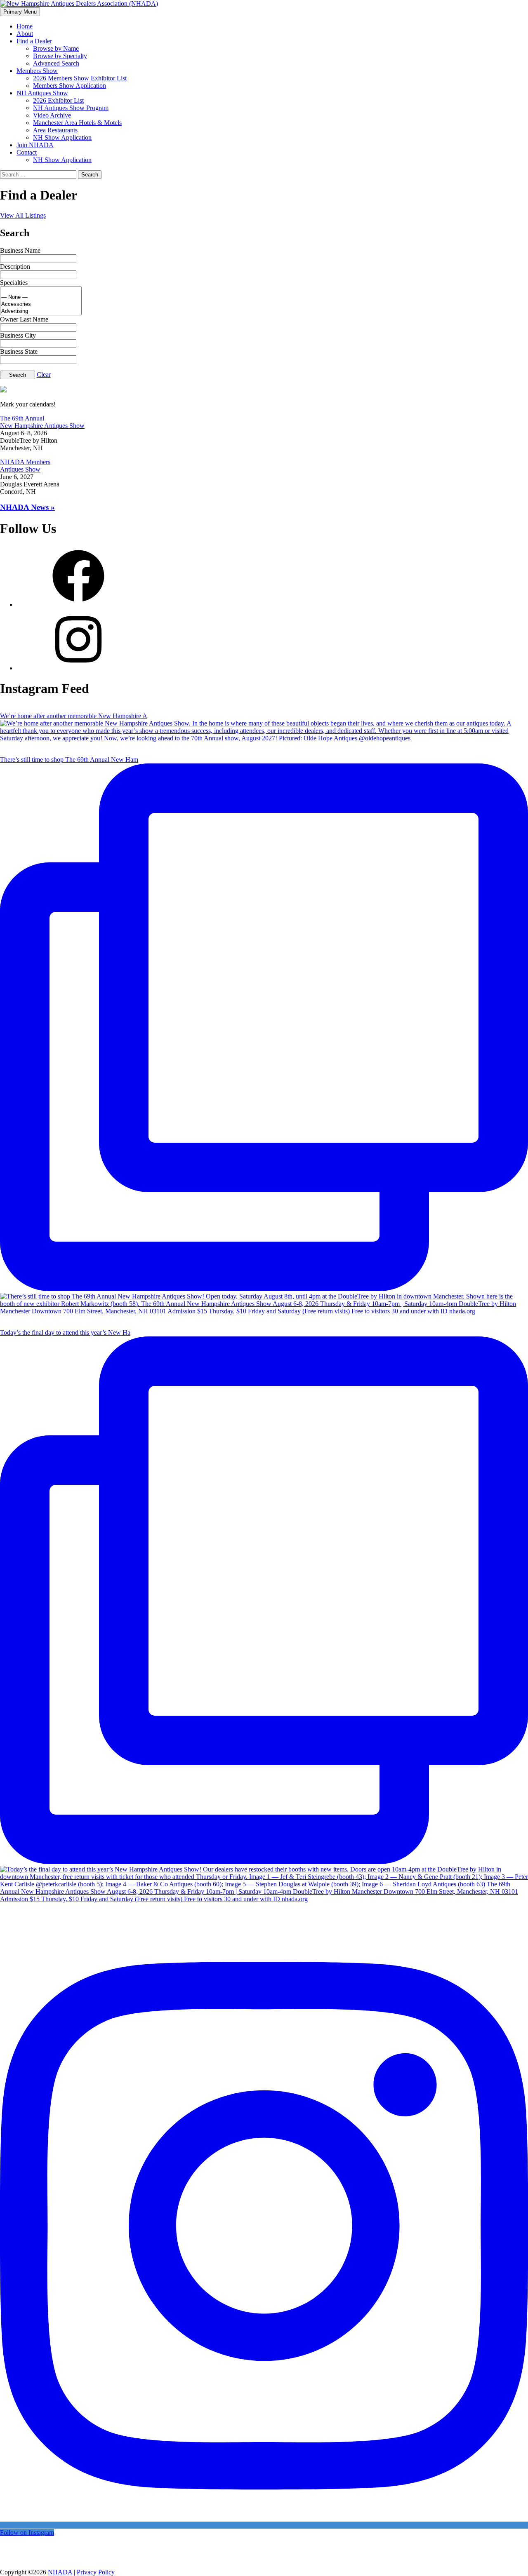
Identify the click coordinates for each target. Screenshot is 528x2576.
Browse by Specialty (60, 56)
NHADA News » (27, 507)
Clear (44, 375)
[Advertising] (41, 311)
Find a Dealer (34, 41)
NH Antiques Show (42, 93)
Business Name (20, 250)
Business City (18, 335)
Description (15, 267)
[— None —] (41, 297)
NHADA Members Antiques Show (25, 466)
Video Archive (52, 115)
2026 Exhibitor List (58, 100)
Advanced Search (56, 63)
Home (25, 26)
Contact (27, 152)
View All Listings (23, 215)
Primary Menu (20, 12)
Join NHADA (35, 145)
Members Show (37, 71)
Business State (19, 351)
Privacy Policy (96, 2572)
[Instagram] (78, 668)
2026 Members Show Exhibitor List (80, 78)
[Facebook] (78, 605)
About (25, 34)
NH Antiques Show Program (71, 108)
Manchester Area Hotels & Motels (77, 123)
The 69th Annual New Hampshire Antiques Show (42, 422)
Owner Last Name (24, 319)
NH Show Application (62, 137)
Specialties (14, 283)
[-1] (41, 290)
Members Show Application (70, 86)
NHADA (60, 2572)
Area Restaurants (55, 130)
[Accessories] (41, 304)
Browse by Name (56, 48)
